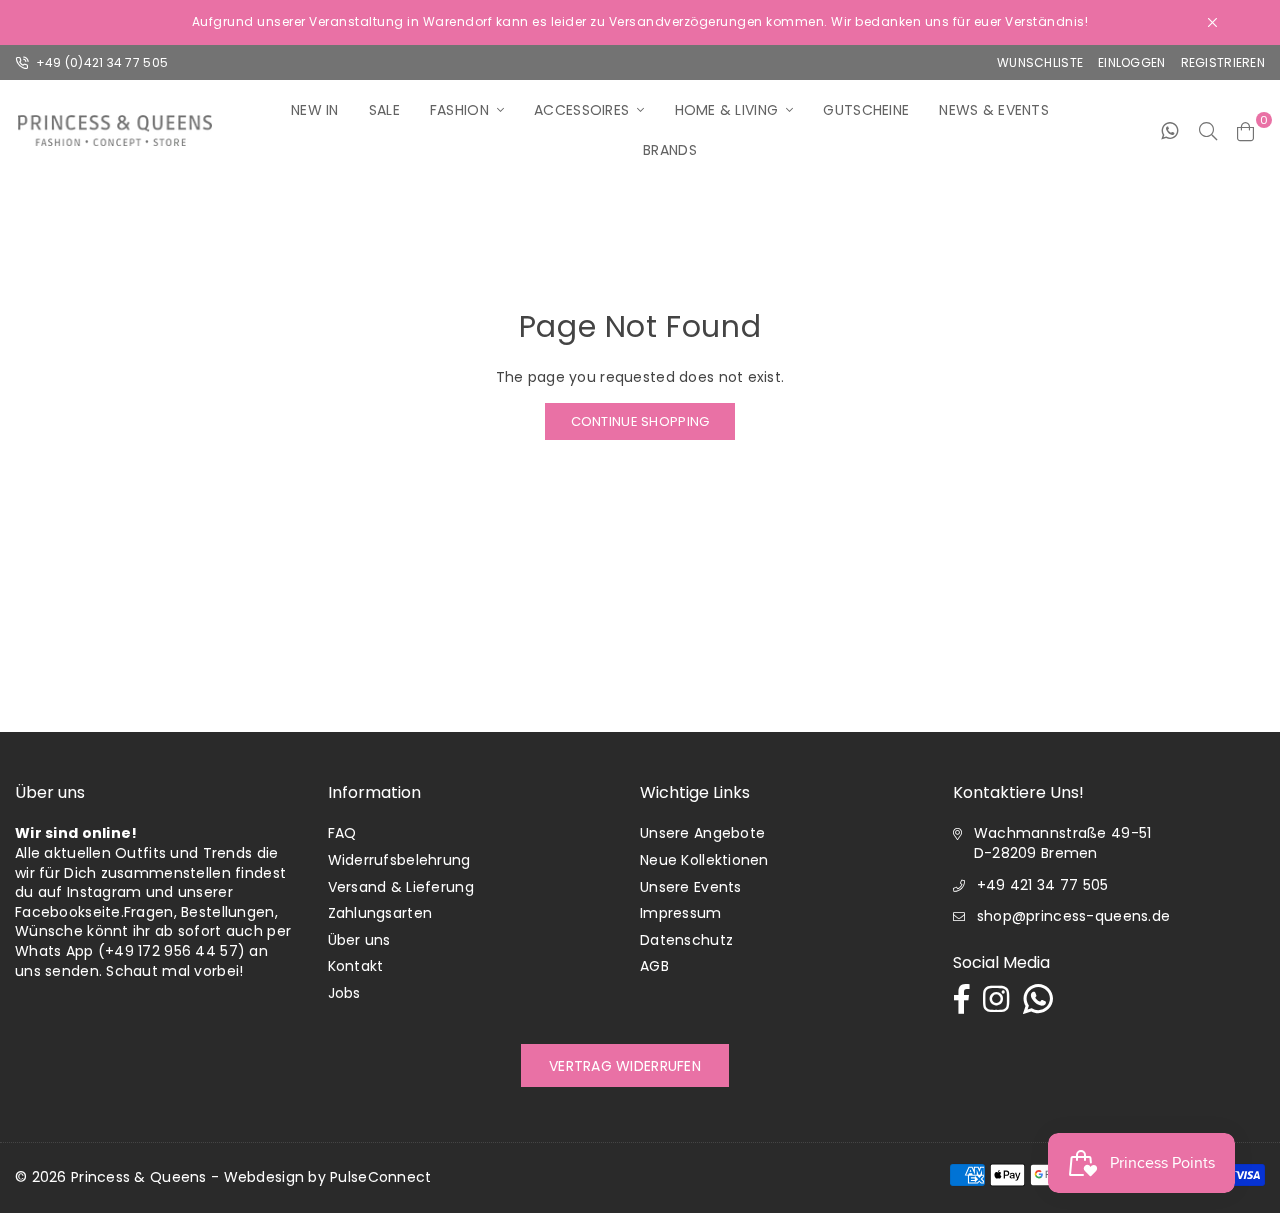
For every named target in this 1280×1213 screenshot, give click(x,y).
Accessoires (581, 110)
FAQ (342, 833)
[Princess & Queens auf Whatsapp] (1169, 130)
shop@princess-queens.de (1073, 916)
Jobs (344, 993)
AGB (654, 966)
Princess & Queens (139, 1177)
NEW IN (315, 110)
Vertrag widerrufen (625, 1066)
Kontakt (356, 966)
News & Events (994, 110)
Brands (670, 150)
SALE (384, 110)
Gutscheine (866, 110)
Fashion (459, 110)
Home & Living (727, 110)
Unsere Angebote (702, 833)
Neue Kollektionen (704, 860)
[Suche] (1208, 130)
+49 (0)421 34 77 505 (100, 62)
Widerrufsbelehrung (399, 860)
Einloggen (1132, 62)
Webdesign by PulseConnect (328, 1177)
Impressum (681, 913)
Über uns (359, 940)
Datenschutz (686, 940)
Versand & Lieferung (401, 887)
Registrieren (1223, 62)
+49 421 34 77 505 (1043, 885)
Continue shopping (640, 421)
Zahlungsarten (380, 913)
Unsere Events (691, 887)
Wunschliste (1040, 62)
